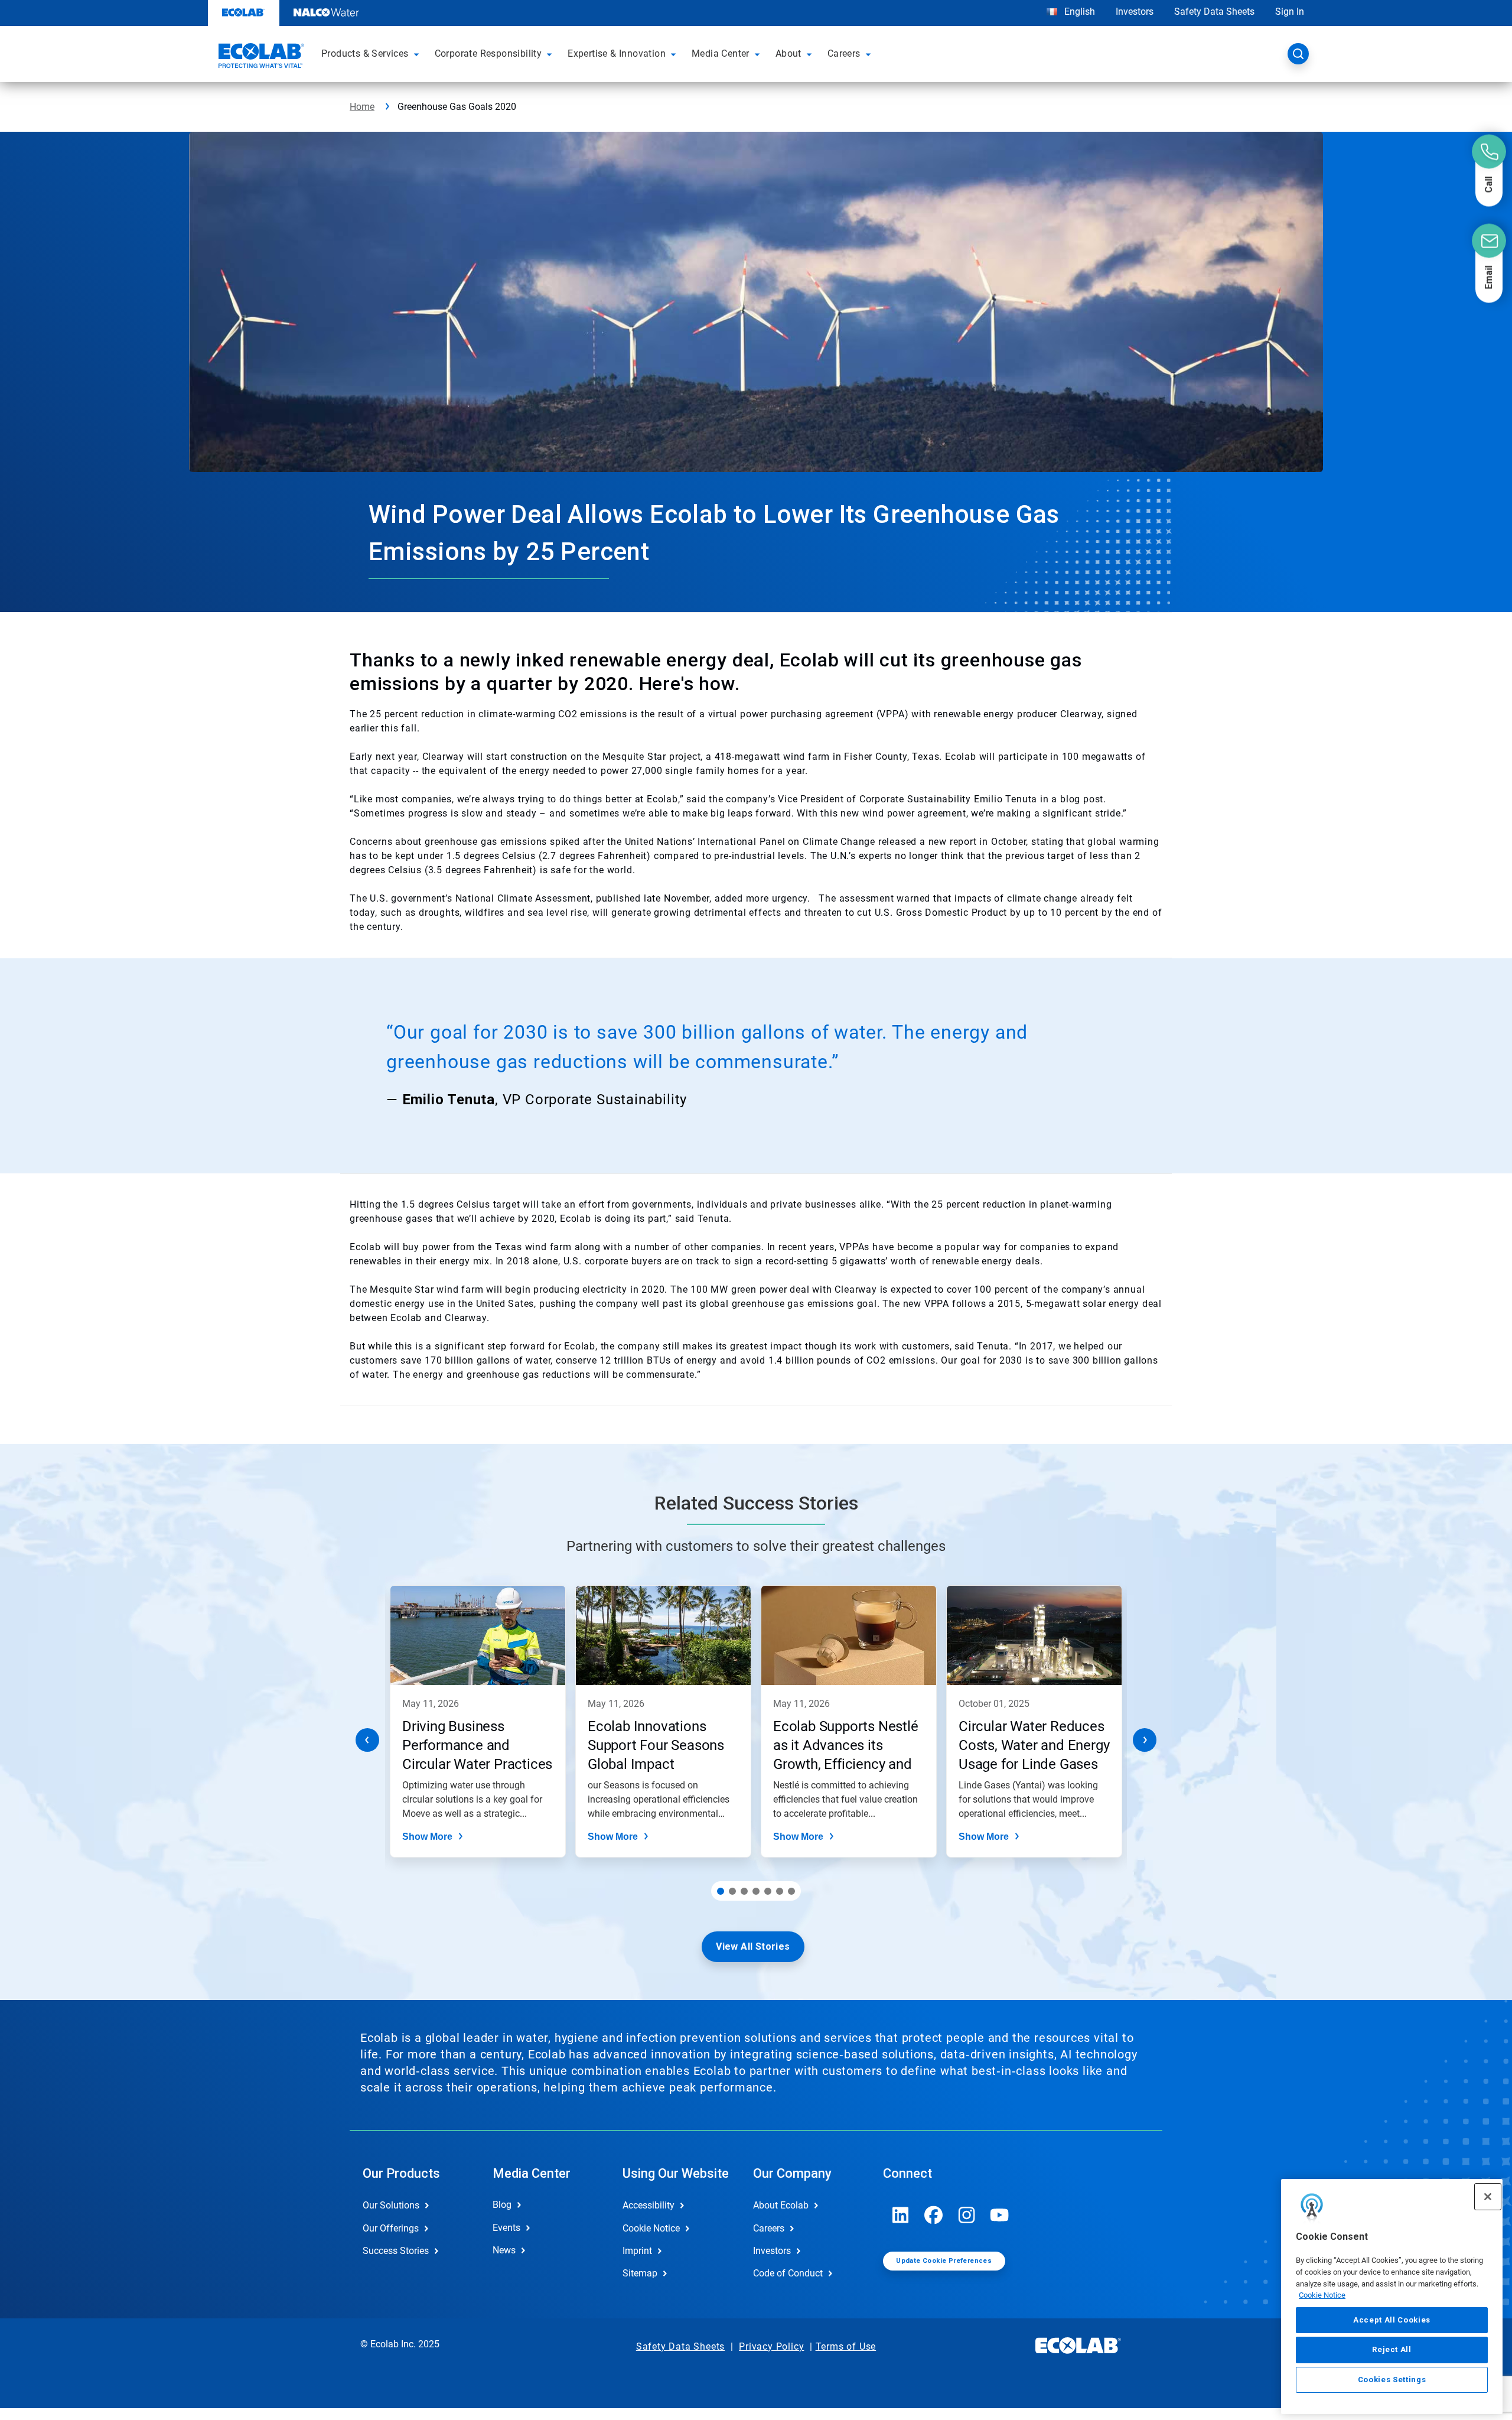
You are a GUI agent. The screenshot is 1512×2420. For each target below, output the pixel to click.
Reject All (1392, 2349)
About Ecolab (781, 2205)
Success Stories (396, 2251)
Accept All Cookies (1392, 2320)
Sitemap (640, 2273)
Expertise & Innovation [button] (617, 53)
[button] (418, 54)
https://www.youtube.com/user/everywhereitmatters (1000, 2215)
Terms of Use (846, 2346)
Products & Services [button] (365, 53)
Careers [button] (844, 53)
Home (362, 107)
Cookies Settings (1392, 2380)
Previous (367, 1740)
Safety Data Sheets (1214, 12)
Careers (769, 2228)
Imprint (637, 2251)
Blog (502, 2205)
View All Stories (753, 1946)
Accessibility (649, 2205)
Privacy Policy (771, 2346)
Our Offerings (391, 2228)
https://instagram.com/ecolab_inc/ (967, 2215)
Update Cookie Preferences (944, 2261)
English (1078, 12)
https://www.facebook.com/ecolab (934, 2215)
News (504, 2250)
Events (506, 2228)
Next (1145, 1740)
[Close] (1488, 2197)
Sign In (1290, 12)
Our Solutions (391, 2205)
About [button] (788, 53)
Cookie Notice (1322, 2295)
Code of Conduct (788, 2273)
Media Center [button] (721, 53)
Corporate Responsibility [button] (488, 53)
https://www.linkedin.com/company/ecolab (901, 2215)
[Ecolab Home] (260, 57)
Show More (427, 1837)
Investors (1135, 12)
